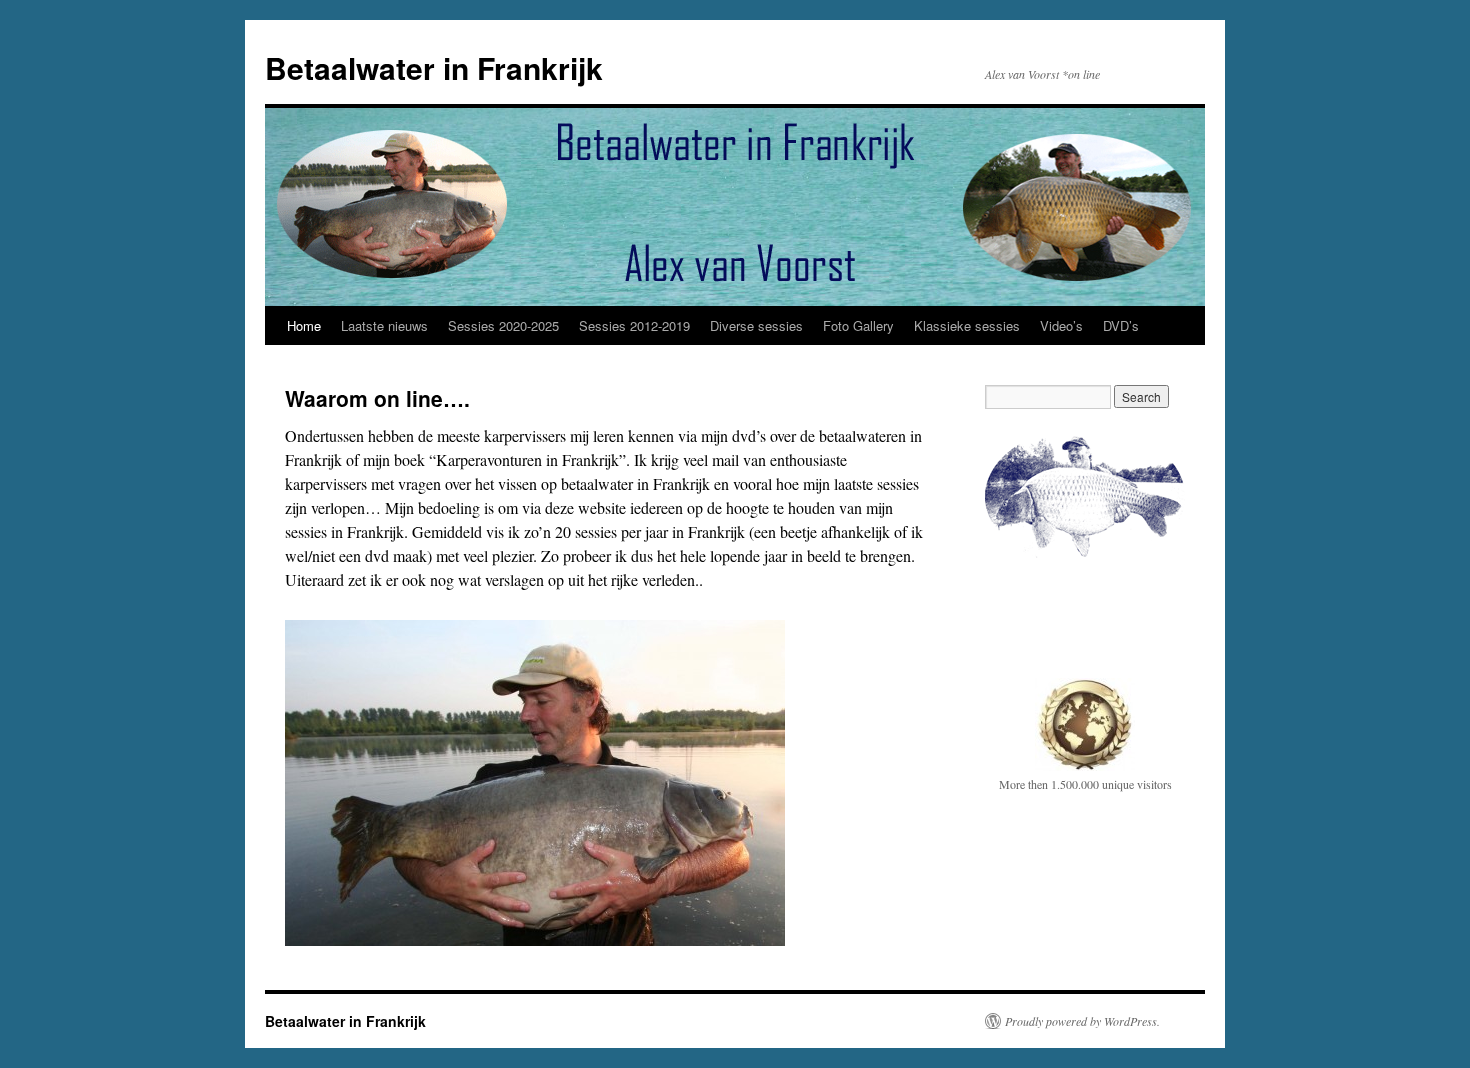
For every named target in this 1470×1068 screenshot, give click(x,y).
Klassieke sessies (967, 325)
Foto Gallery (858, 325)
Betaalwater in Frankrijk (434, 67)
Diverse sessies (756, 325)
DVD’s (1121, 325)
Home (304, 325)
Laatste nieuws (384, 325)
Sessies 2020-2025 (503, 325)
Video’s (1061, 325)
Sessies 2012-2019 (634, 325)
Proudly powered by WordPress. (1082, 1021)
